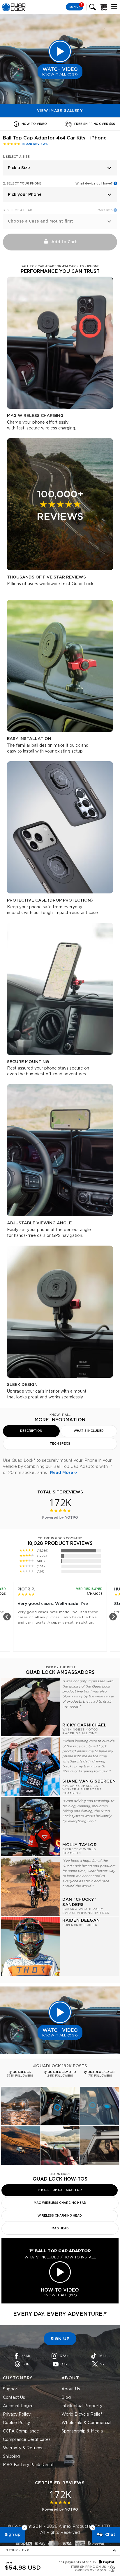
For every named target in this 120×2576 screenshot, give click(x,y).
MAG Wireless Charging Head (60, 2203)
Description (31, 1431)
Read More (62, 1473)
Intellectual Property (82, 2406)
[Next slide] (113, 1617)
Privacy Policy (17, 2414)
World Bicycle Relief (82, 2414)
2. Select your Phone (22, 184)
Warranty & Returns (23, 2448)
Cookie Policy (16, 2423)
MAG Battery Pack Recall (28, 2465)
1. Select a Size (16, 157)
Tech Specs (60, 1444)
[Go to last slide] (7, 1617)
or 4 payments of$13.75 (77, 2562)
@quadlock (20, 2072)
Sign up (13, 2535)
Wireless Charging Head (60, 2216)
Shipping (11, 2457)
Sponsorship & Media (82, 2431)
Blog (66, 2398)
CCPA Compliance (21, 2431)
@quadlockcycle (100, 2072)
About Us (71, 2389)
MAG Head (60, 2229)
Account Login (17, 2406)
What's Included (89, 1431)
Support (11, 2389)
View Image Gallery (60, 111)
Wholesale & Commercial (86, 2423)
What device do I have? (94, 184)
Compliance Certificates (27, 2440)
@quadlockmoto (60, 2072)
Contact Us (14, 2398)
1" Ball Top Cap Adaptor (60, 2190)
